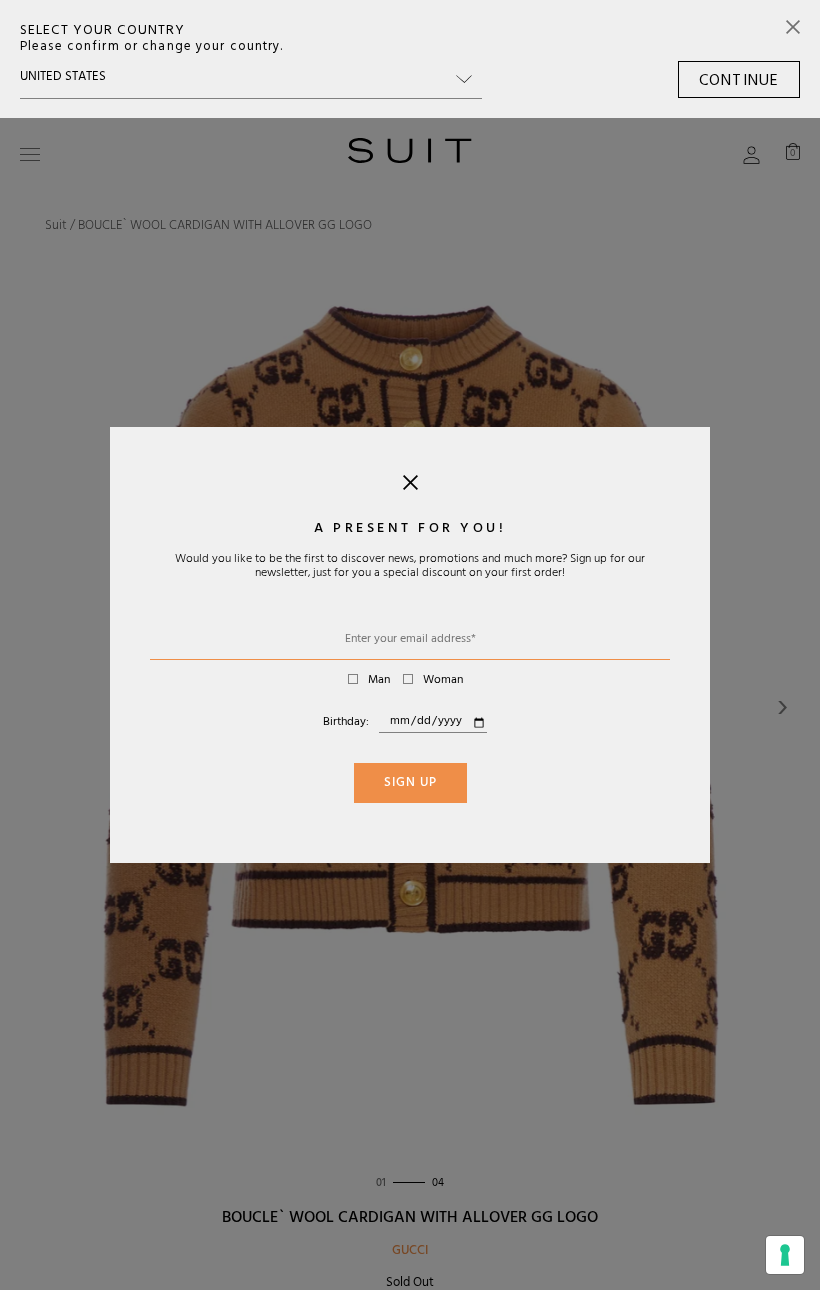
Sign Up (410, 784)
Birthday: (346, 723)
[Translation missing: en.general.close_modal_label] (410, 487)
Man (379, 681)
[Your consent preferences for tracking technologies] (785, 1255)
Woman (443, 681)
